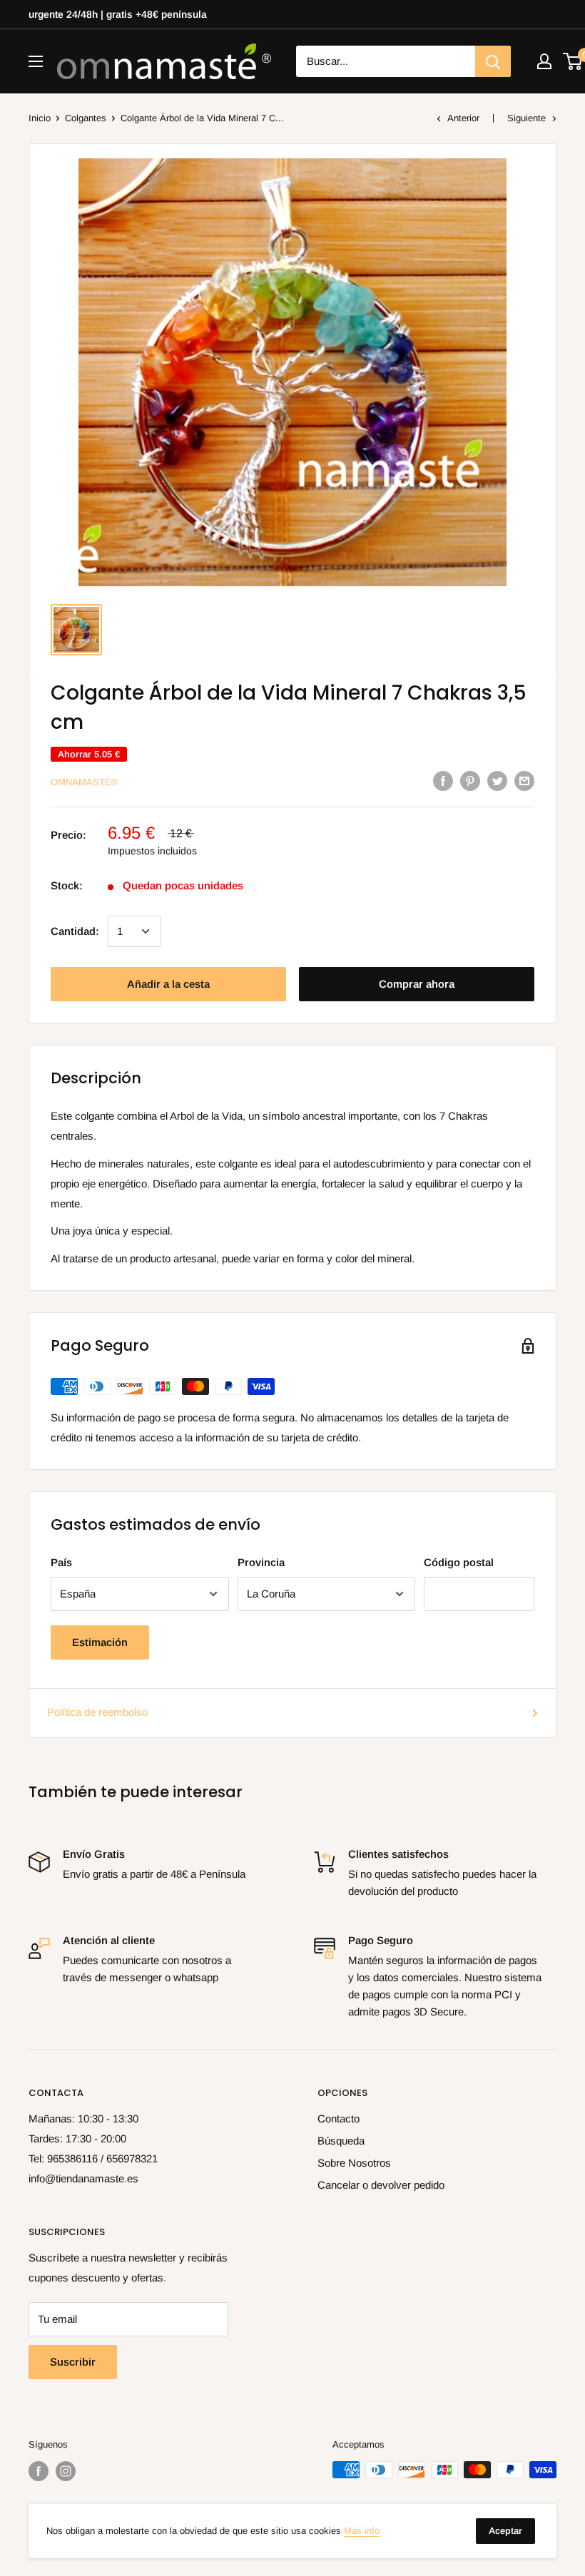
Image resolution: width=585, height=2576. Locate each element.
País (61, 1562)
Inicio (40, 118)
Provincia (261, 1562)
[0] (573, 61)
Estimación (100, 1642)
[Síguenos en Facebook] (39, 2471)
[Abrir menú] (36, 61)
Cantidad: (75, 931)
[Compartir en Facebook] (443, 781)
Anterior (463, 118)
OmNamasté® (85, 782)
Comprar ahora (417, 984)
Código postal (459, 1562)
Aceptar (505, 2531)
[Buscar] (493, 61)
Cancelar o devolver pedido (381, 2185)
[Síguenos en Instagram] (66, 2471)
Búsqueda (341, 2141)
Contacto (339, 2118)
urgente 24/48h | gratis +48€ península (118, 14)
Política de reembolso (97, 1712)
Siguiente (526, 118)
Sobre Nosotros (354, 2163)
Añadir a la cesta (168, 984)
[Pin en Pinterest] (470, 781)
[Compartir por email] (524, 781)
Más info (362, 2531)
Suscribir (73, 2362)
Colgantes (86, 118)
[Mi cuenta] (544, 61)
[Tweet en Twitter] (497, 781)
